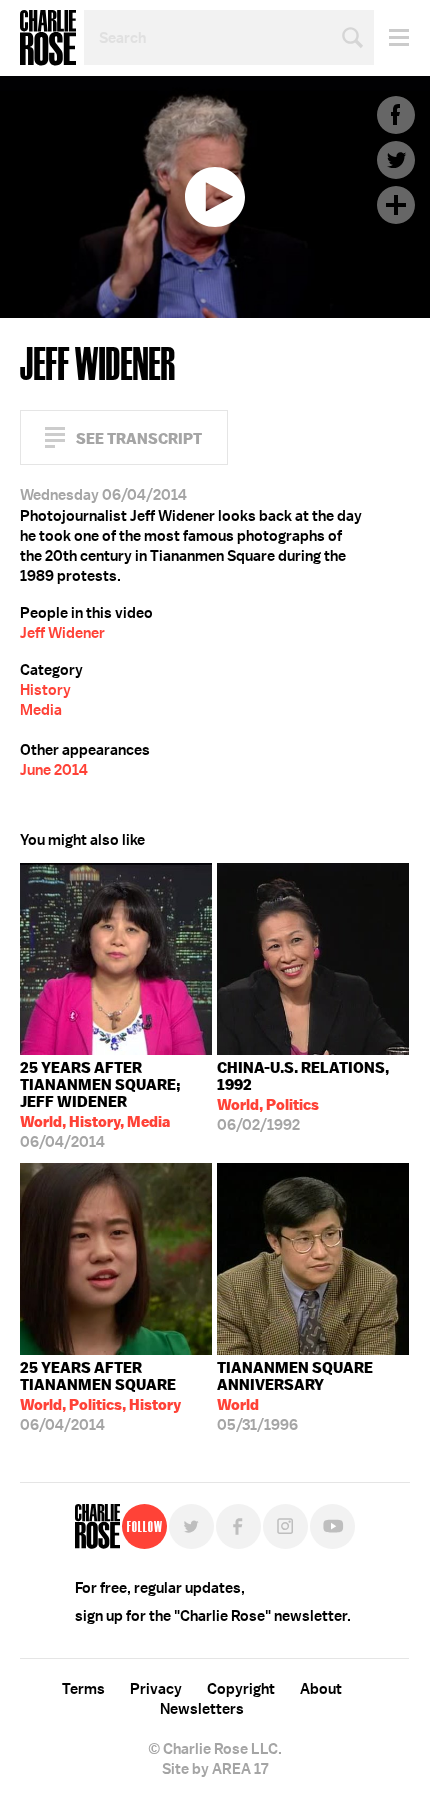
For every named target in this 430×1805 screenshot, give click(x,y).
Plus (396, 205)
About (321, 1689)
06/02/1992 (303, 1096)
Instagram (285, 1526)
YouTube (332, 1526)
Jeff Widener (62, 633)
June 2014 (54, 770)
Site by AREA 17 (215, 1769)
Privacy (156, 1689)
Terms (83, 1689)
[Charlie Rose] (97, 1526)
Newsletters (202, 1709)
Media (41, 710)
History (45, 690)
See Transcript (139, 438)
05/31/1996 (295, 1396)
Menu (391, 37)
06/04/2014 (100, 1105)
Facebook (396, 115)
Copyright (241, 1689)
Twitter (396, 160)
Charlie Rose (48, 38)
